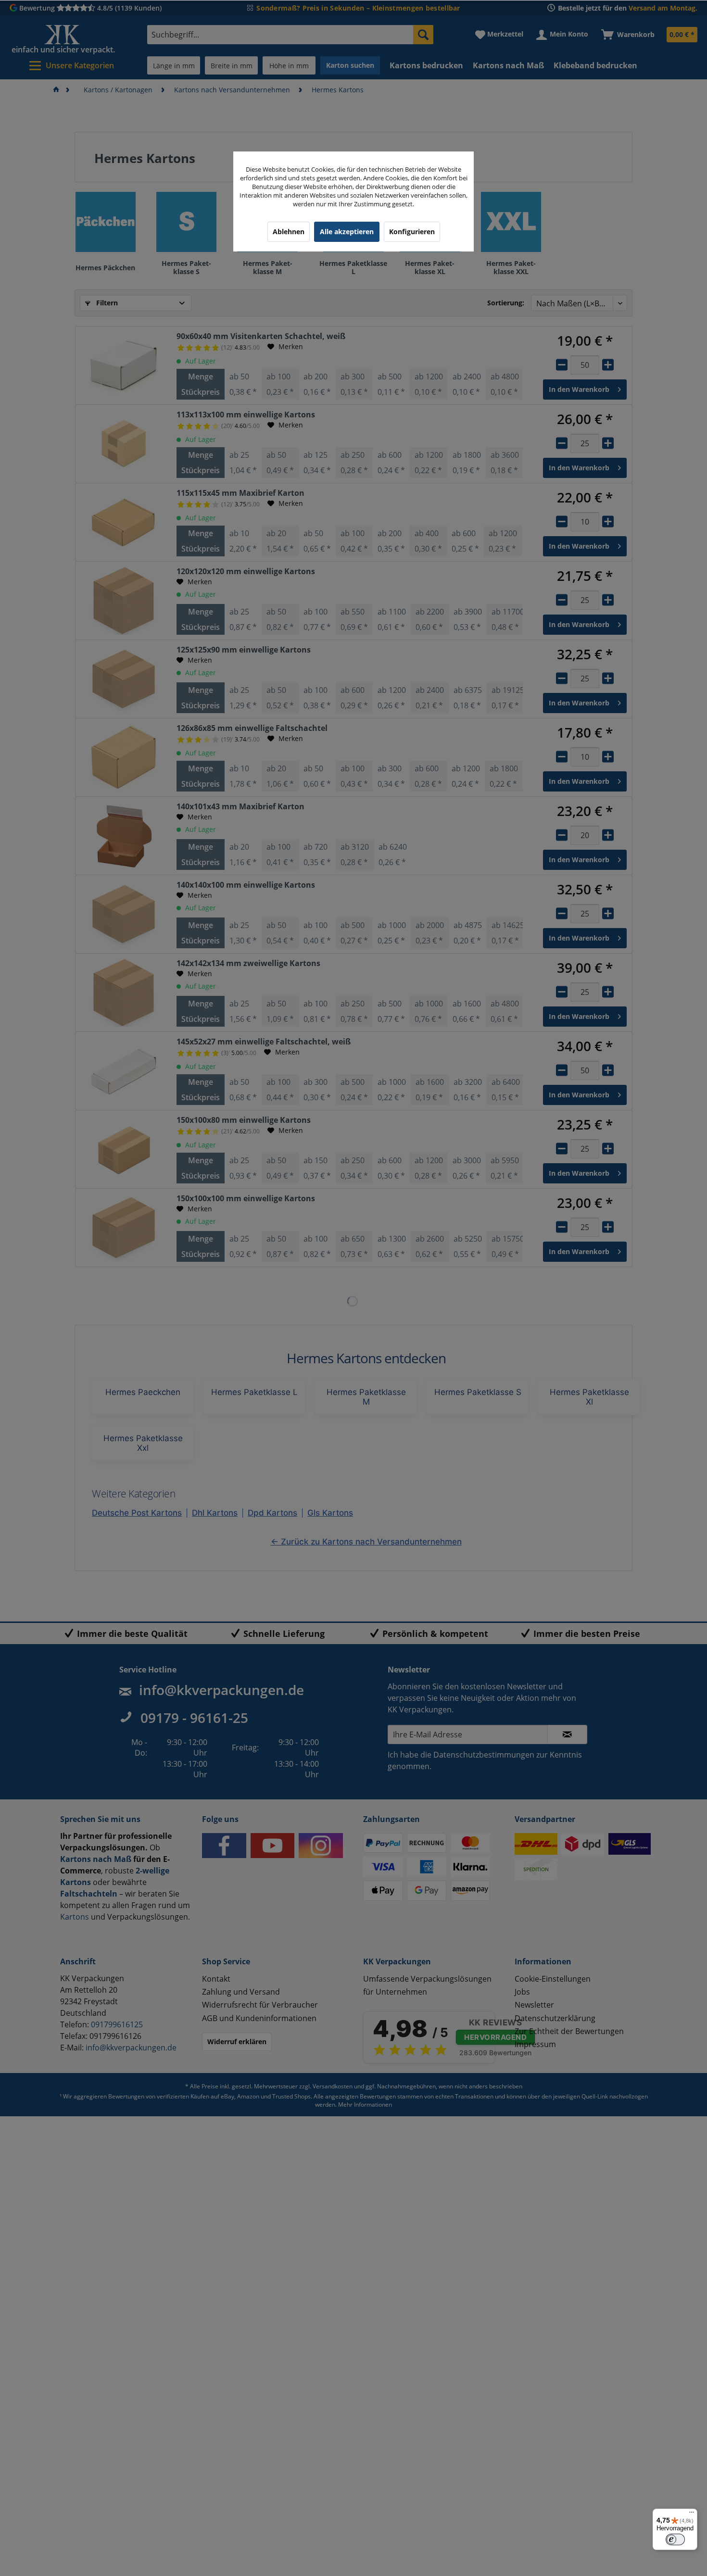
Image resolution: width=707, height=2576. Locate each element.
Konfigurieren (412, 232)
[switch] (675, 2539)
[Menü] (692, 2514)
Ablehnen (289, 232)
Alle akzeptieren (347, 232)
